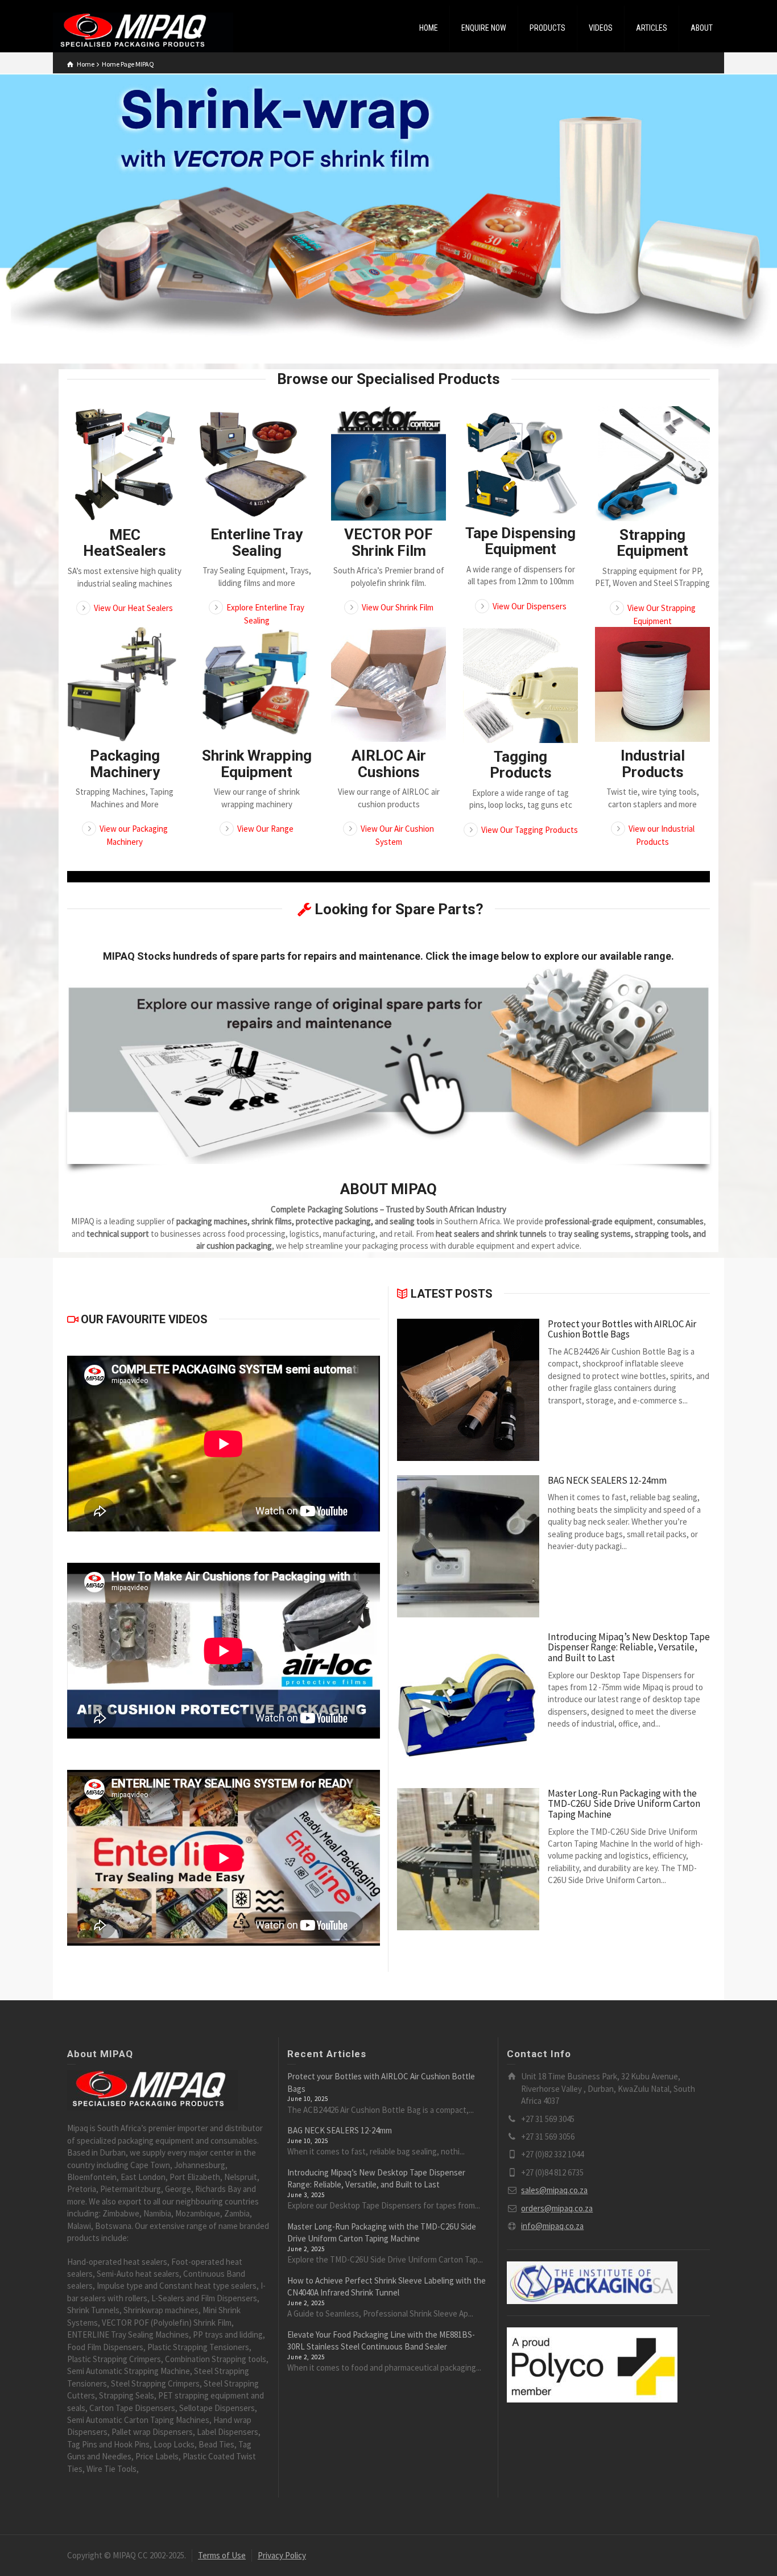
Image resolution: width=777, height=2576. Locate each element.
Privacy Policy (282, 2555)
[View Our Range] (257, 684)
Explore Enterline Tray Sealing (265, 614)
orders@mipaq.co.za (557, 2208)
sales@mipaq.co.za (554, 2190)
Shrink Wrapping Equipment (257, 764)
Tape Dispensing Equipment (520, 541)
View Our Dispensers (530, 606)
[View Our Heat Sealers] (125, 464)
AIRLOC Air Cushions (389, 764)
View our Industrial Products (662, 835)
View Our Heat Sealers (133, 608)
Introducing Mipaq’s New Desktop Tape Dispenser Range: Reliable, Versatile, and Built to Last (629, 1648)
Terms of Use (222, 2555)
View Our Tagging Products (530, 830)
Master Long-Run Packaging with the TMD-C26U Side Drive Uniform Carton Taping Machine (624, 1804)
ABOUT (702, 28)
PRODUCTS (547, 28)
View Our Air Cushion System (397, 835)
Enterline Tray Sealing (257, 542)
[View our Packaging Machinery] (125, 684)
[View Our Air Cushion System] (388, 684)
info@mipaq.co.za (552, 2226)
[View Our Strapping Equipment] (652, 464)
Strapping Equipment (652, 543)
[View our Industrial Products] (652, 684)
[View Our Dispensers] (520, 463)
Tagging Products (521, 765)
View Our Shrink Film (398, 607)
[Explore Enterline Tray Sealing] (257, 463)
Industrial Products (653, 764)
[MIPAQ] (143, 32)
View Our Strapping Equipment (662, 614)
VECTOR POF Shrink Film (388, 542)
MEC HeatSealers (125, 543)
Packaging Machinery (125, 764)
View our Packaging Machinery (134, 835)
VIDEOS (601, 28)
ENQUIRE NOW (484, 28)
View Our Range (265, 829)
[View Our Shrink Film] (388, 463)
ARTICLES (652, 28)
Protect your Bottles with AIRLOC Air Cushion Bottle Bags (622, 1329)
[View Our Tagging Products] (520, 685)
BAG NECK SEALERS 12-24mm (607, 1481)
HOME (429, 28)
